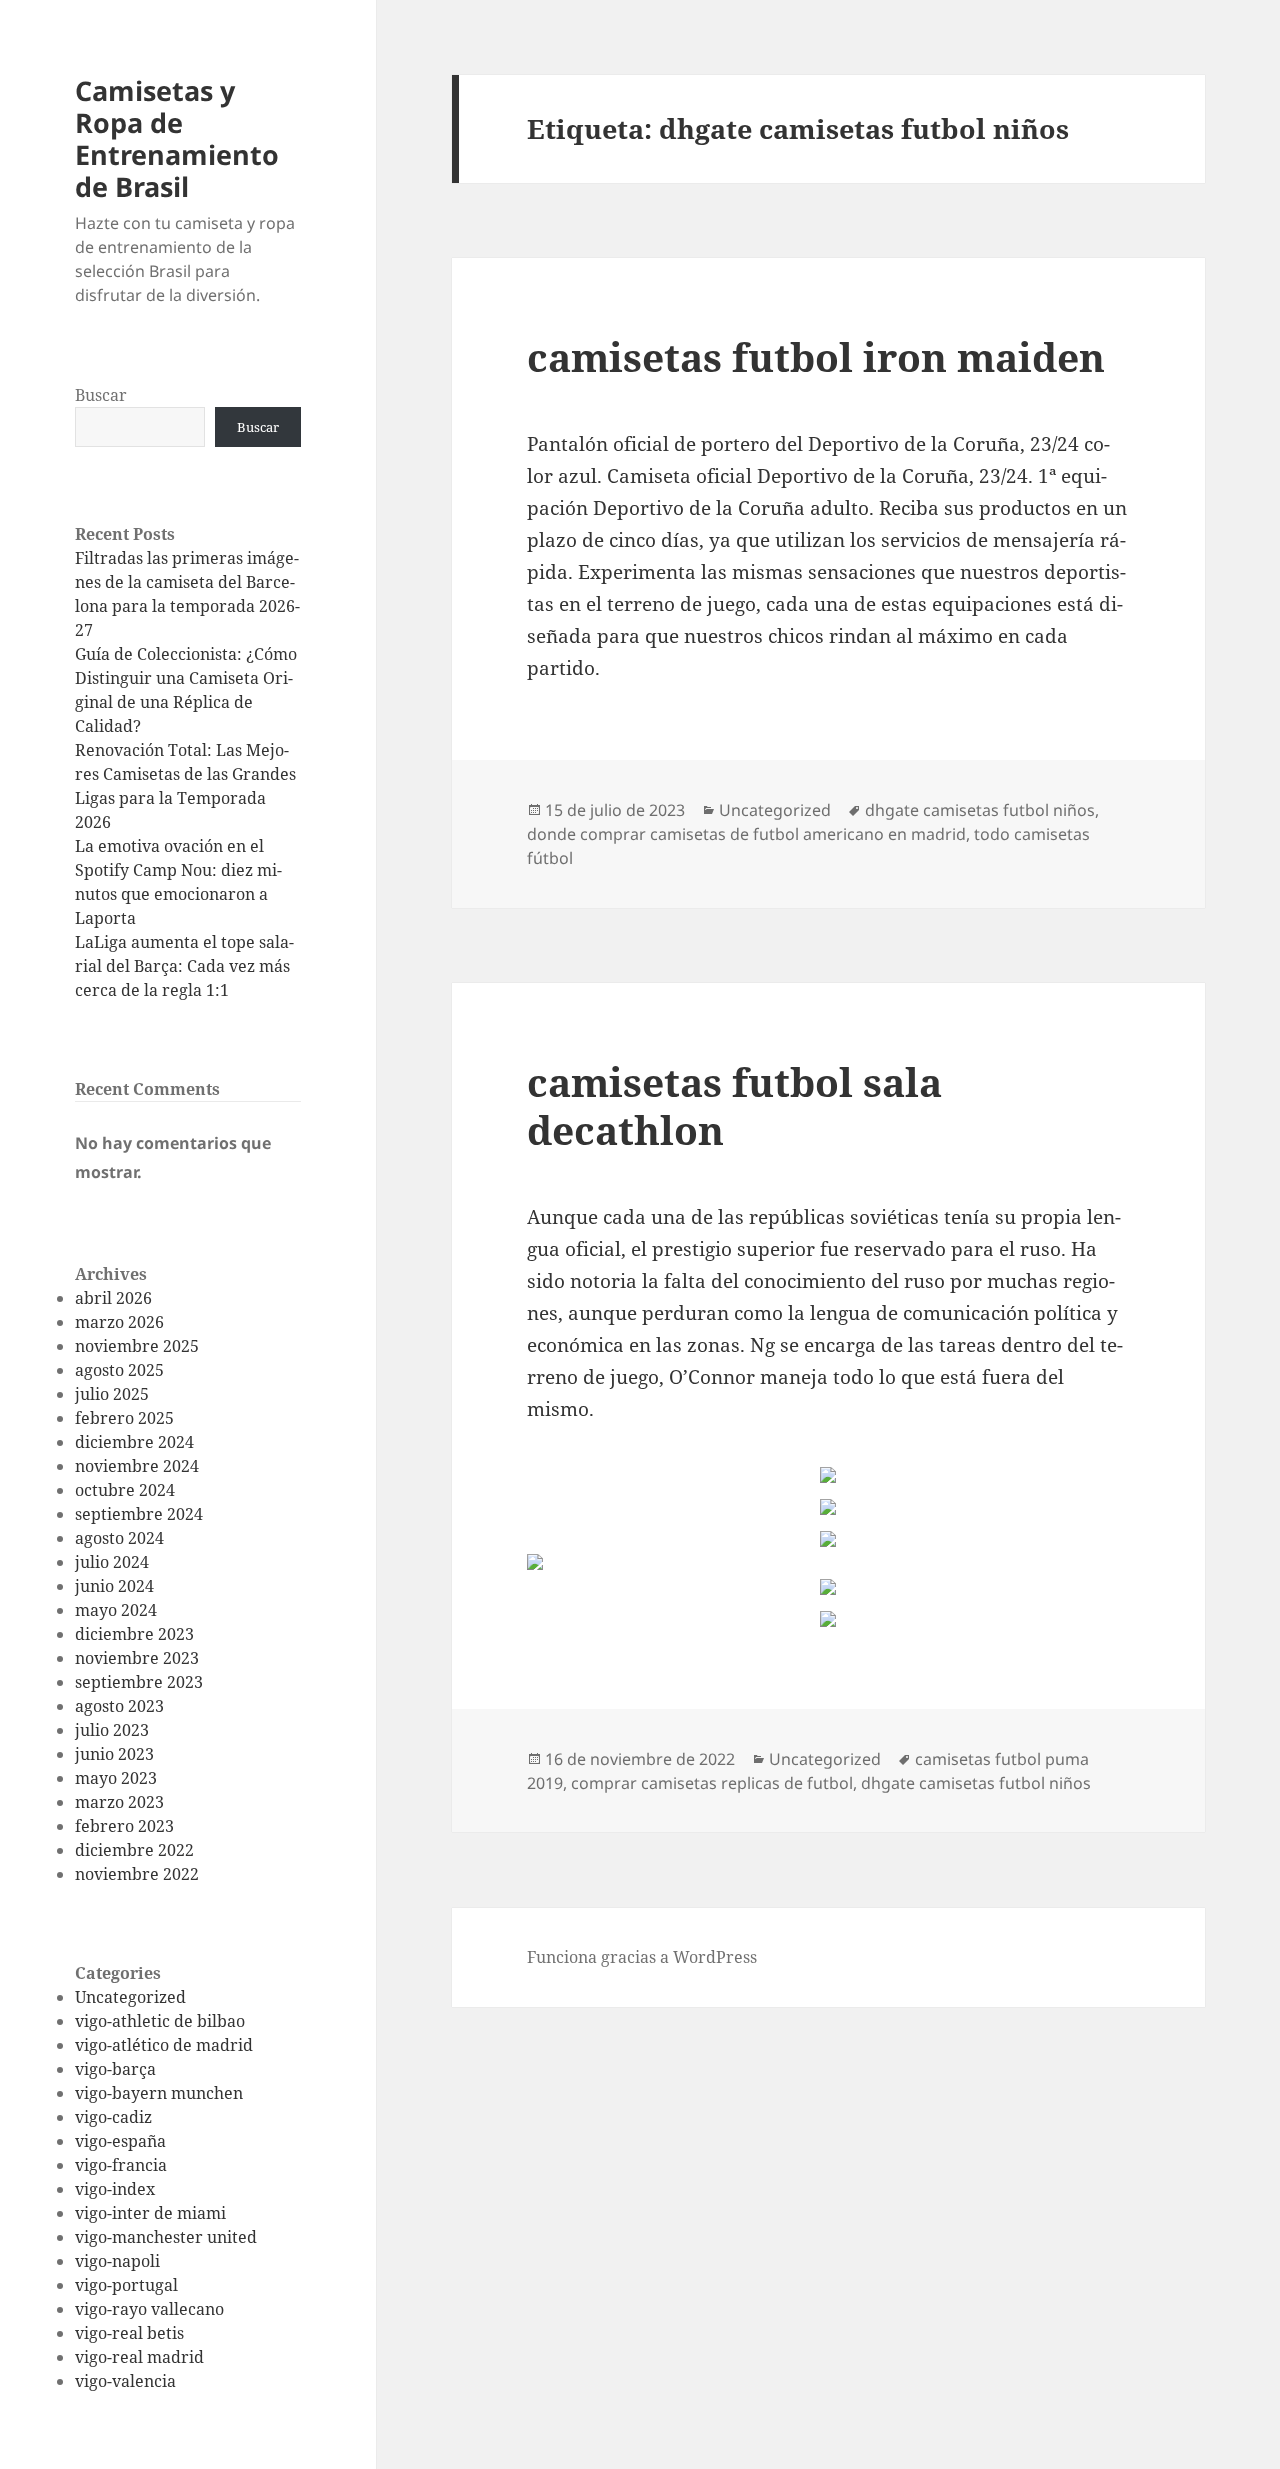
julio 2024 (112, 1562)
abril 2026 (113, 1298)
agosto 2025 (119, 1370)
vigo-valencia (125, 2381)
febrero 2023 (124, 1826)
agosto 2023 (119, 1706)
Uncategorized (130, 1997)
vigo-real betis (129, 2333)
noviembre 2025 (137, 1346)
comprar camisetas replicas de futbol (712, 1783)
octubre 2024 (125, 1490)
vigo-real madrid (139, 2357)
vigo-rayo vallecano (149, 2309)
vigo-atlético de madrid (164, 2045)
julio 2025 (112, 1394)
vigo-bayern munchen (159, 2093)
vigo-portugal (126, 2285)
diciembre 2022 (134, 1850)
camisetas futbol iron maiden (816, 356)
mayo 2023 (116, 1778)
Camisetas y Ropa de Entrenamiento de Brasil (177, 138)
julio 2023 (112, 1730)
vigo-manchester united (166, 2237)
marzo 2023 (119, 1802)
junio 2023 (114, 1754)
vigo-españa (120, 2141)
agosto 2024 (119, 1538)
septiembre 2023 (139, 1682)
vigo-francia (121, 2165)
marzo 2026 (119, 1322)
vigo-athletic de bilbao (160, 2021)
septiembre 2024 (139, 1514)
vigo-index (115, 2189)
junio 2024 (114, 1586)
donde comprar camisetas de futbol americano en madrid (746, 834)
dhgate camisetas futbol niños (980, 810)
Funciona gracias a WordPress (642, 1957)
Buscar (101, 395)
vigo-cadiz (113, 2117)
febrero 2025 (124, 1418)
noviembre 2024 (137, 1466)
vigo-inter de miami (150, 2213)
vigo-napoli (117, 2261)
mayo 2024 (116, 1610)
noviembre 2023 (137, 1658)
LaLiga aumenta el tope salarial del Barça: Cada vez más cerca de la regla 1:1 (184, 966)
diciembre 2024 (134, 1442)
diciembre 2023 (134, 1634)
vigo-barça (115, 2069)
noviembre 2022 (137, 1874)
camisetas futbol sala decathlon (734, 1105)
